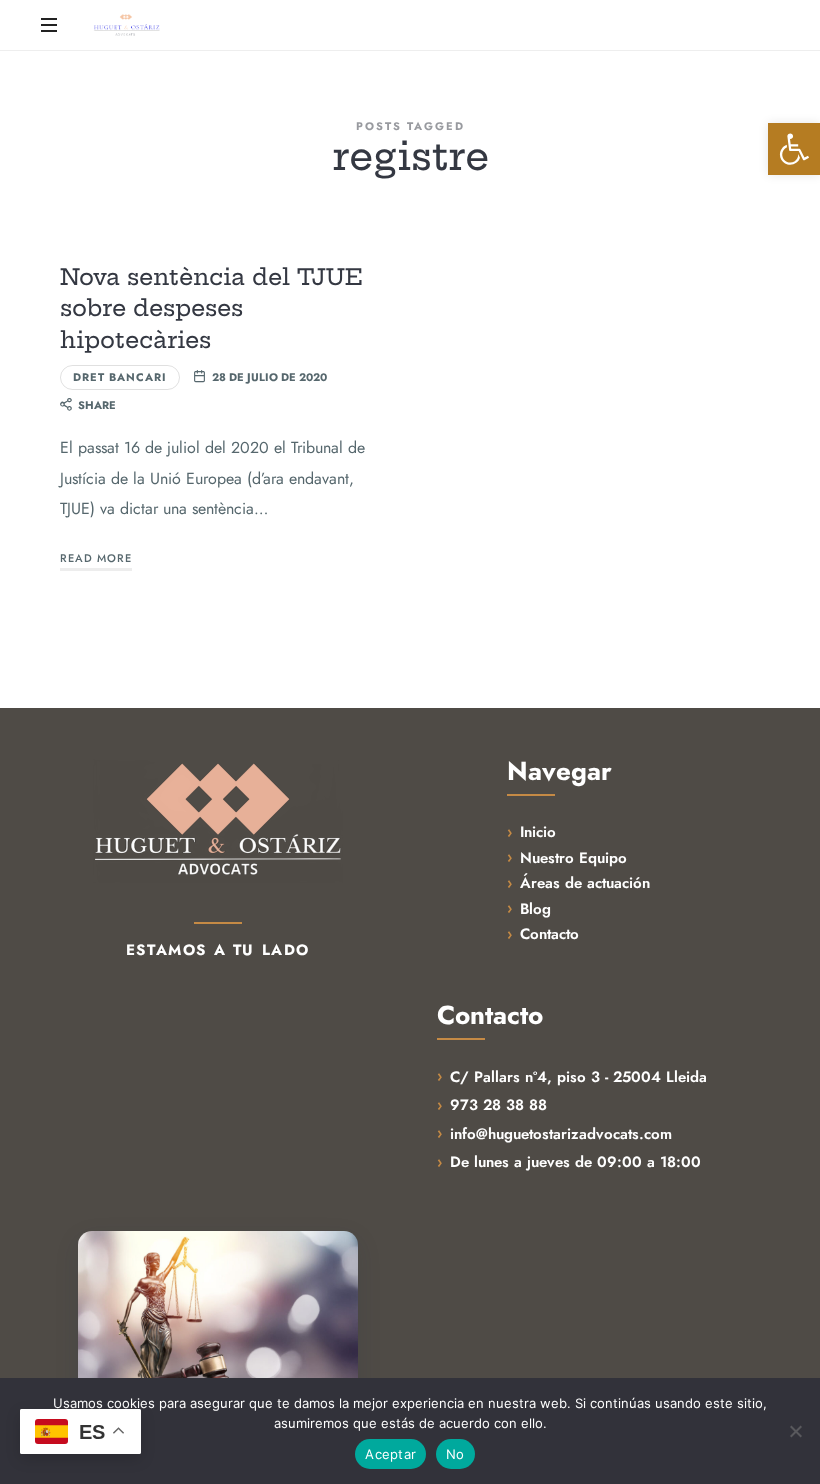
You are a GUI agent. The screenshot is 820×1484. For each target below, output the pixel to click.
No (455, 1454)
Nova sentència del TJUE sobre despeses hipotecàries (211, 308)
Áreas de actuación (585, 883)
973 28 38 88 (498, 1105)
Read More (96, 558)
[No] (795, 1431)
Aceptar (390, 1454)
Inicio (538, 832)
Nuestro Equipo (573, 858)
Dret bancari (120, 377)
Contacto (549, 934)
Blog (535, 909)
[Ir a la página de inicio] (218, 820)
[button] (794, 149)
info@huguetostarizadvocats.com (561, 1134)
